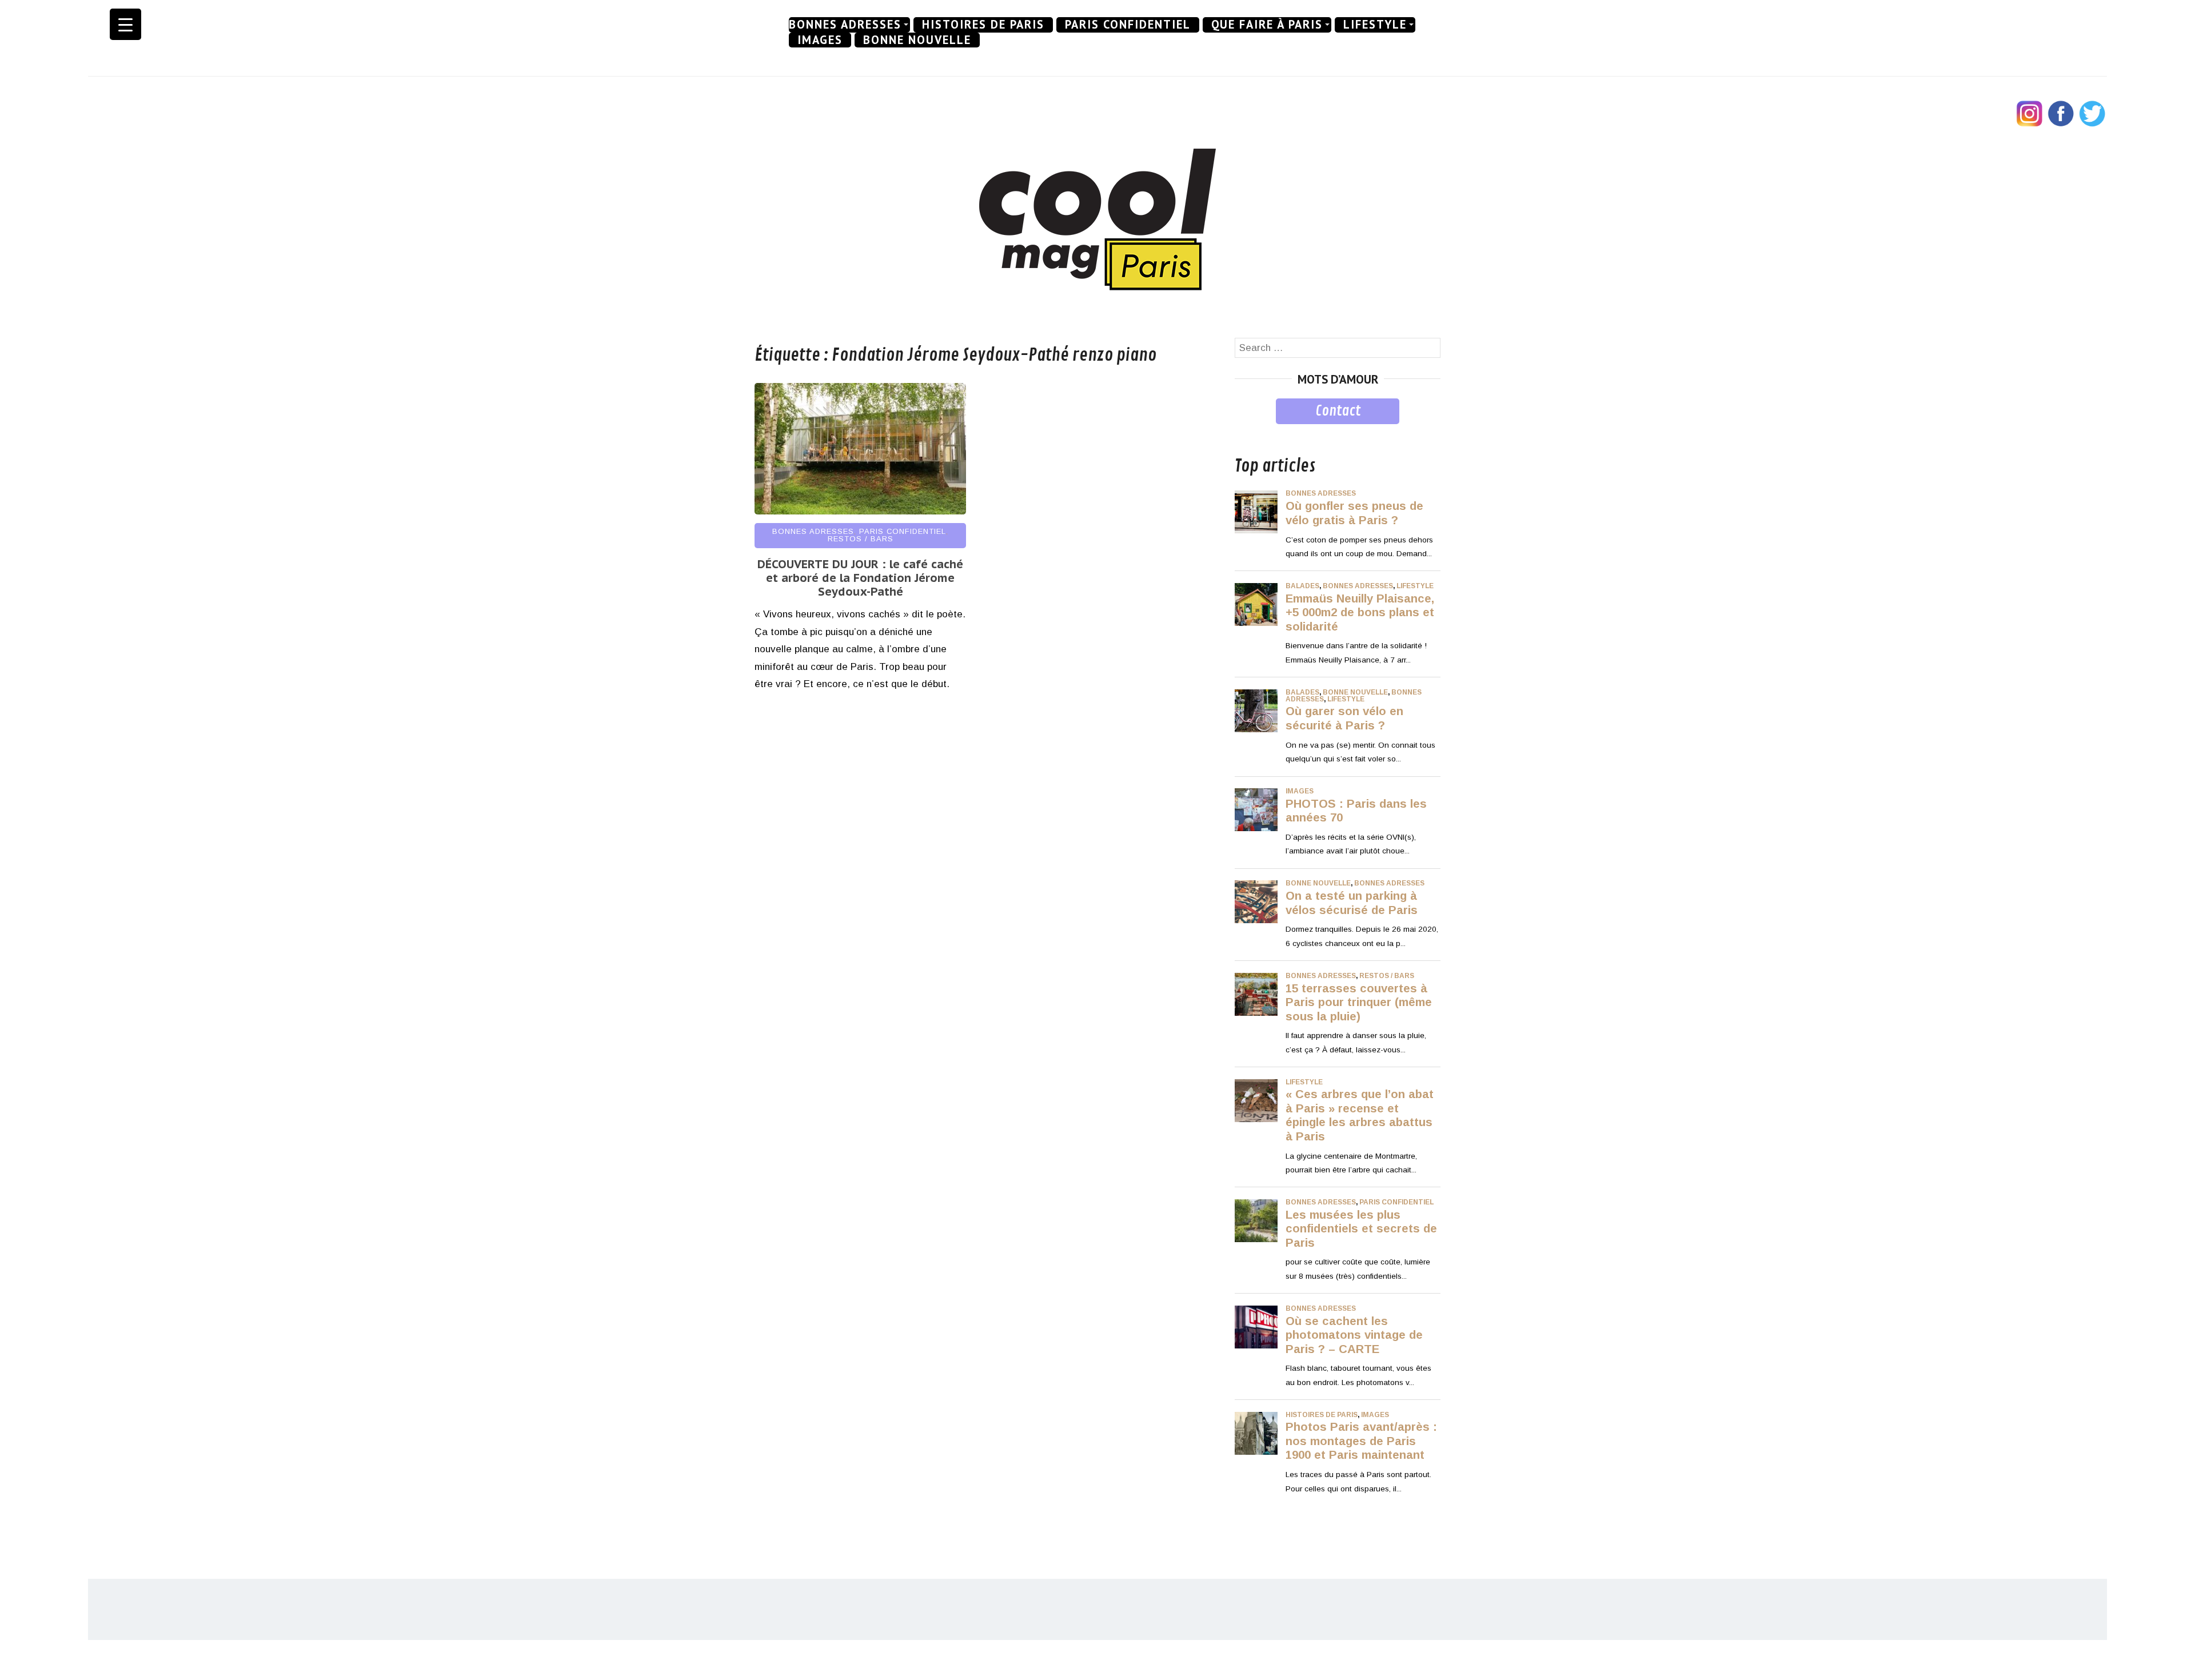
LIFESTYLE (1375, 25)
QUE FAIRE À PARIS (1267, 25)
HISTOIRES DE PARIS (983, 25)
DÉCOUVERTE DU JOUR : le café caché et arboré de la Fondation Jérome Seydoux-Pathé (860, 578)
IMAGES (820, 40)
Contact (1338, 411)
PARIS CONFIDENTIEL (1128, 25)
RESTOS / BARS (861, 539)
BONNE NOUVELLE (917, 40)
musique (1253, 432)
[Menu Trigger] (125, 24)
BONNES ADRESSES (845, 25)
